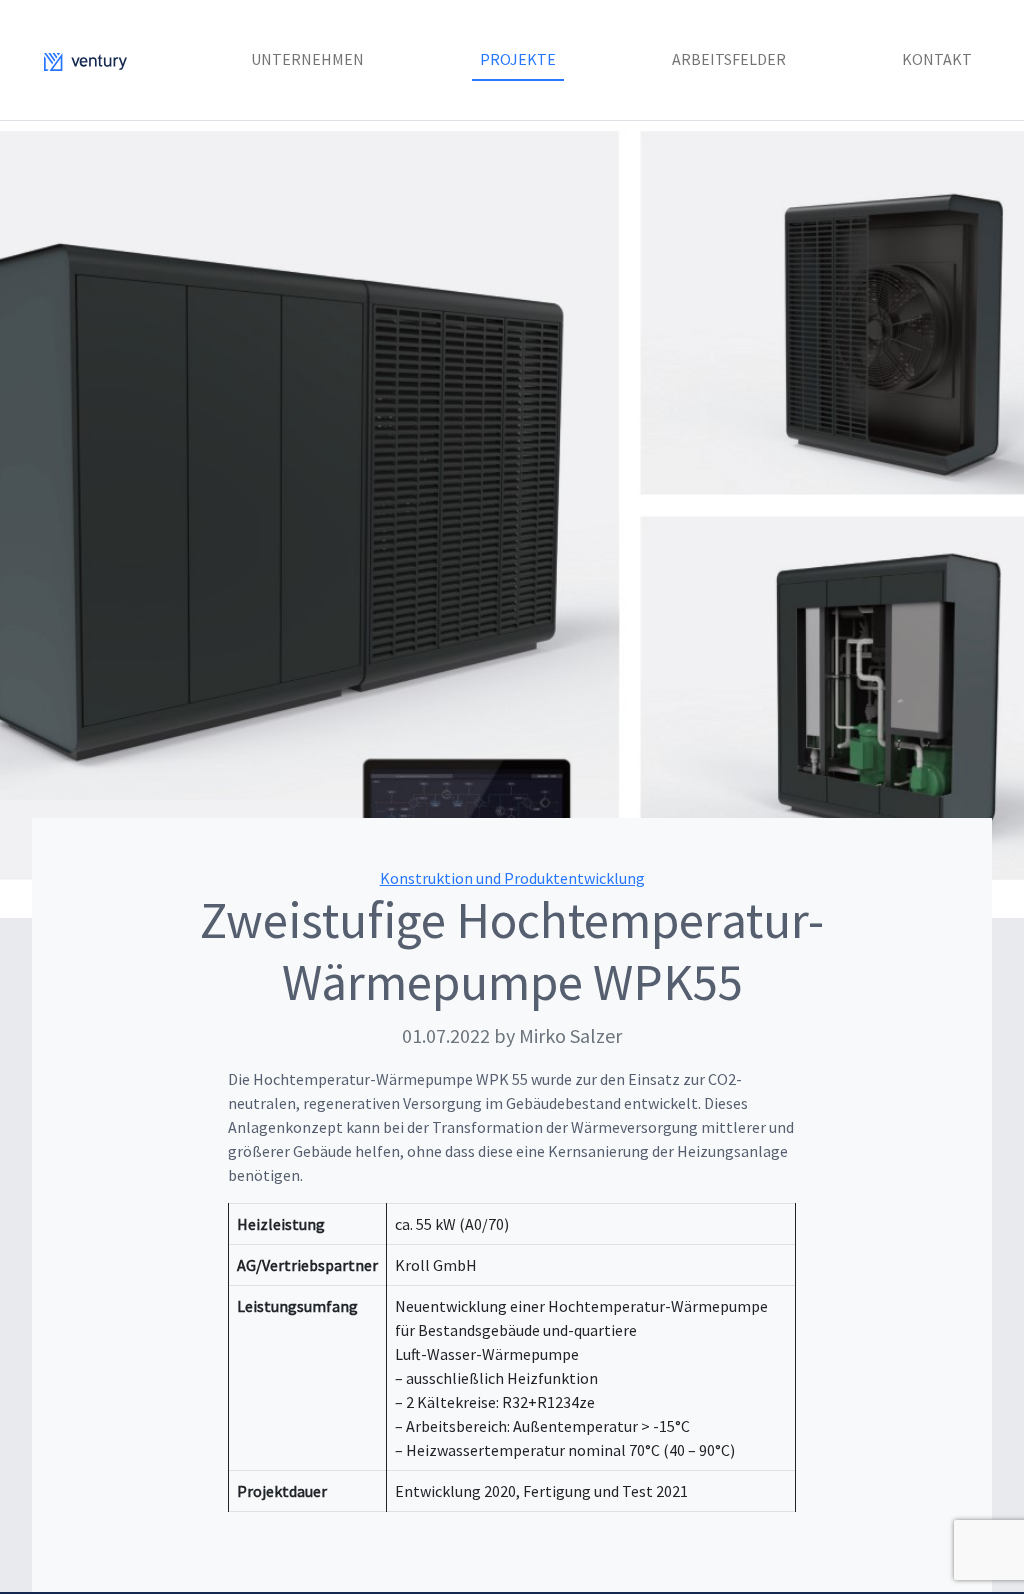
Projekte (518, 59)
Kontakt (937, 59)
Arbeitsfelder (729, 59)
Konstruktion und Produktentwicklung (512, 878)
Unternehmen (307, 59)
